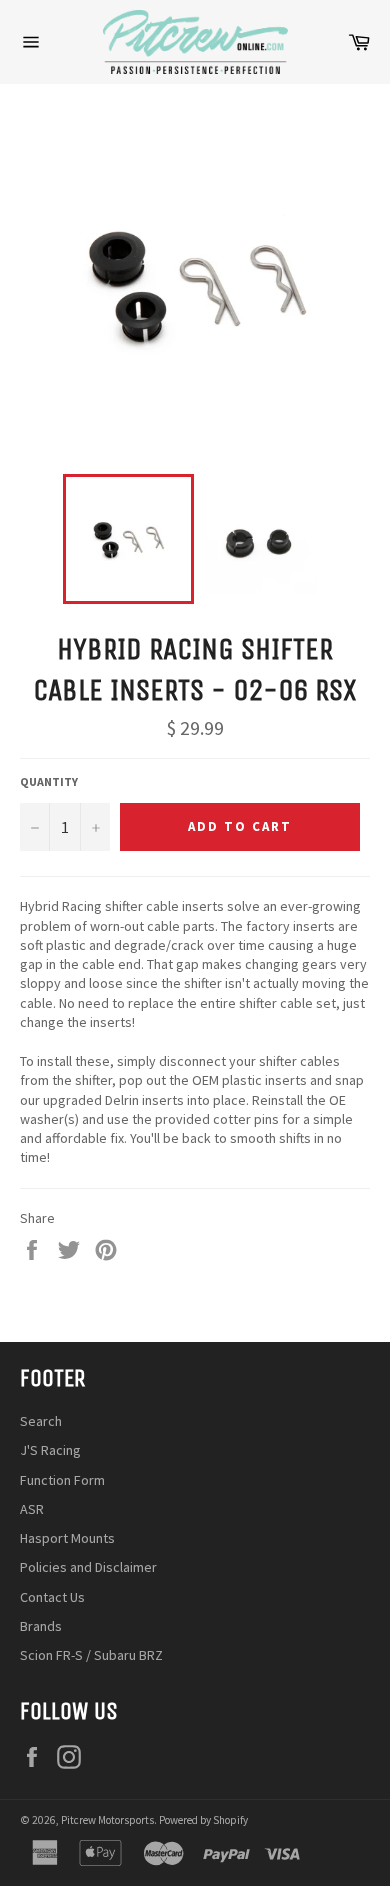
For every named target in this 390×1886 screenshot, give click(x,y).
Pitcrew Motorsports (107, 1820)
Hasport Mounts (67, 1538)
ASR (32, 1509)
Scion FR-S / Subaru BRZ (91, 1655)
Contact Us (52, 1597)
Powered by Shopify (203, 1820)
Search (41, 1421)
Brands (41, 1626)
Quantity (49, 781)
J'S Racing (50, 1450)
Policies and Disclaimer (88, 1567)
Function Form (62, 1480)
